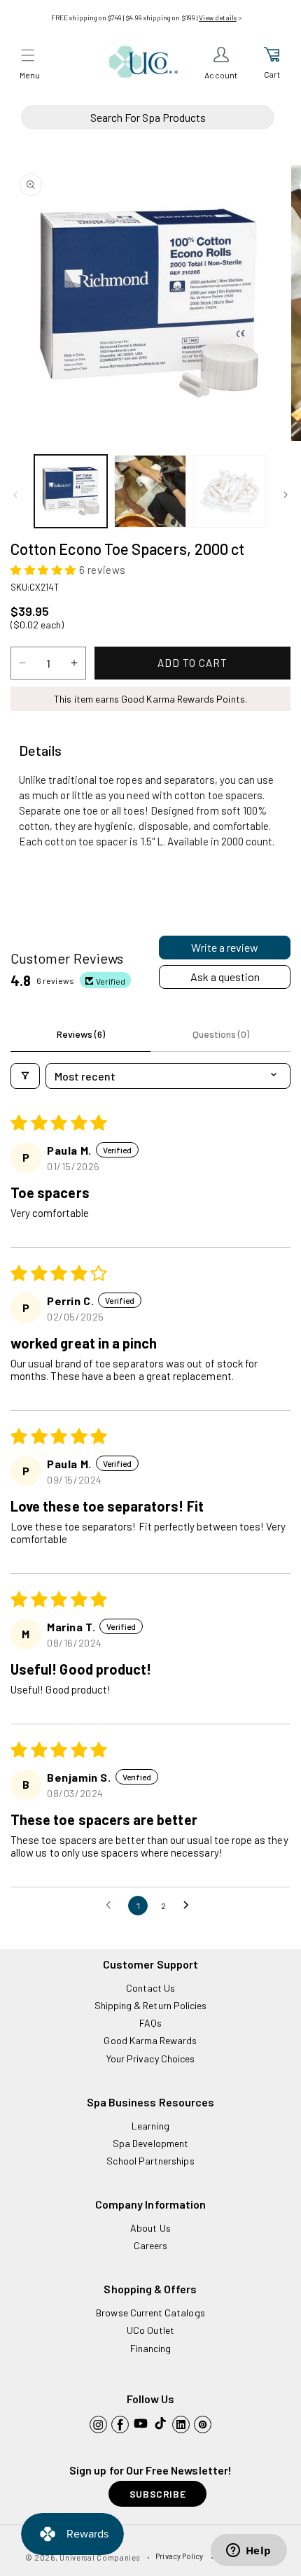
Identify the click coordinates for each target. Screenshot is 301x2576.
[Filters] (25, 1076)
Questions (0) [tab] (221, 1034)
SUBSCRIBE (157, 2494)
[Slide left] (15, 495)
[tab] (40, 751)
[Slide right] (286, 495)
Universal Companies (99, 2557)
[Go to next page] (190, 1906)
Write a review (225, 947)
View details (218, 17)
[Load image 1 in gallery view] (71, 491)
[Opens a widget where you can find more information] (248, 2552)
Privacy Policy (179, 2556)
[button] (28, 55)
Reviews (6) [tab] (81, 1034)
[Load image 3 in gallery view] (230, 491)
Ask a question (225, 977)
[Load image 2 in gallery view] (150, 491)
